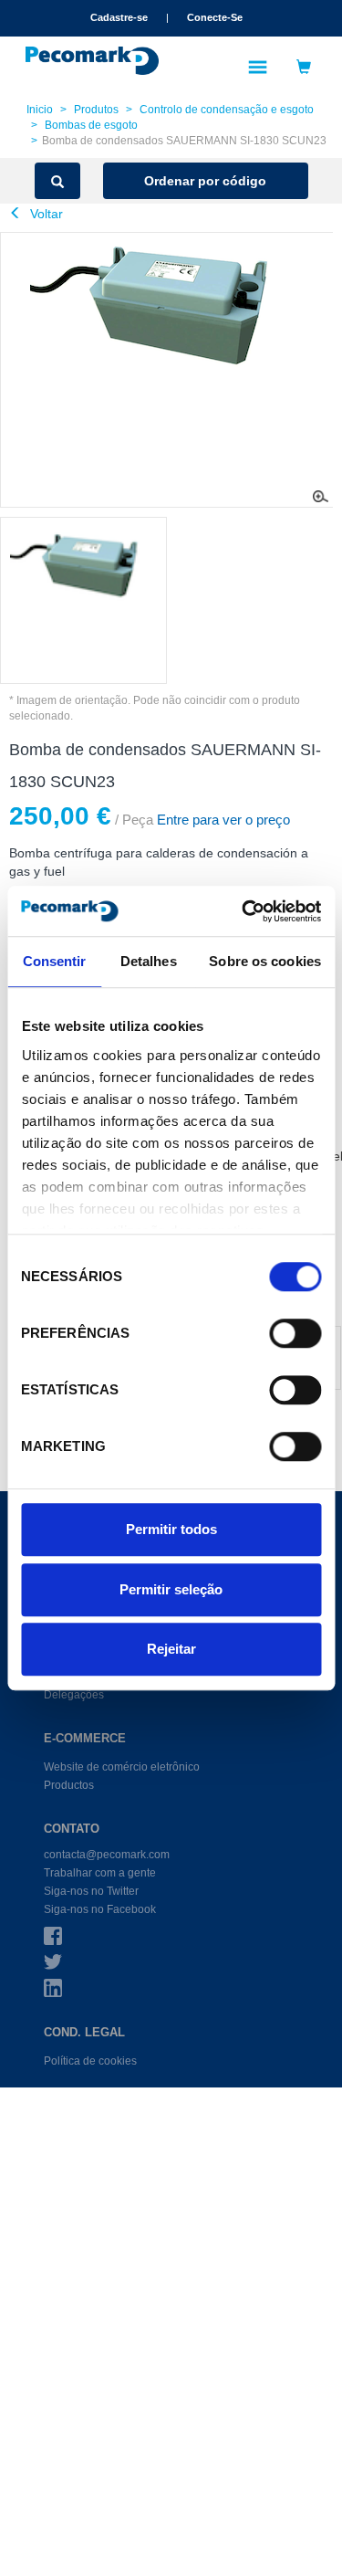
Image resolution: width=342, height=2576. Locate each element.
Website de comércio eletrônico (122, 1767)
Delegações (74, 1695)
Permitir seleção (171, 1589)
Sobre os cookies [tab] (265, 961)
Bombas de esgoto (91, 125)
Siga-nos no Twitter (91, 1891)
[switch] (295, 1333)
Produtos (96, 110)
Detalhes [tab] (149, 961)
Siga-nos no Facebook (100, 1909)
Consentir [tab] (55, 961)
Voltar (45, 214)
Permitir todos (171, 1529)
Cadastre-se (119, 17)
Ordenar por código (205, 181)
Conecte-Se (215, 17)
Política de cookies (90, 2061)
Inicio (40, 110)
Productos (69, 1785)
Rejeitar (171, 1649)
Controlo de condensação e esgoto (227, 110)
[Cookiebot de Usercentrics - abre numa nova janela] (244, 911)
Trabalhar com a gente (100, 1873)
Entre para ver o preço (222, 820)
